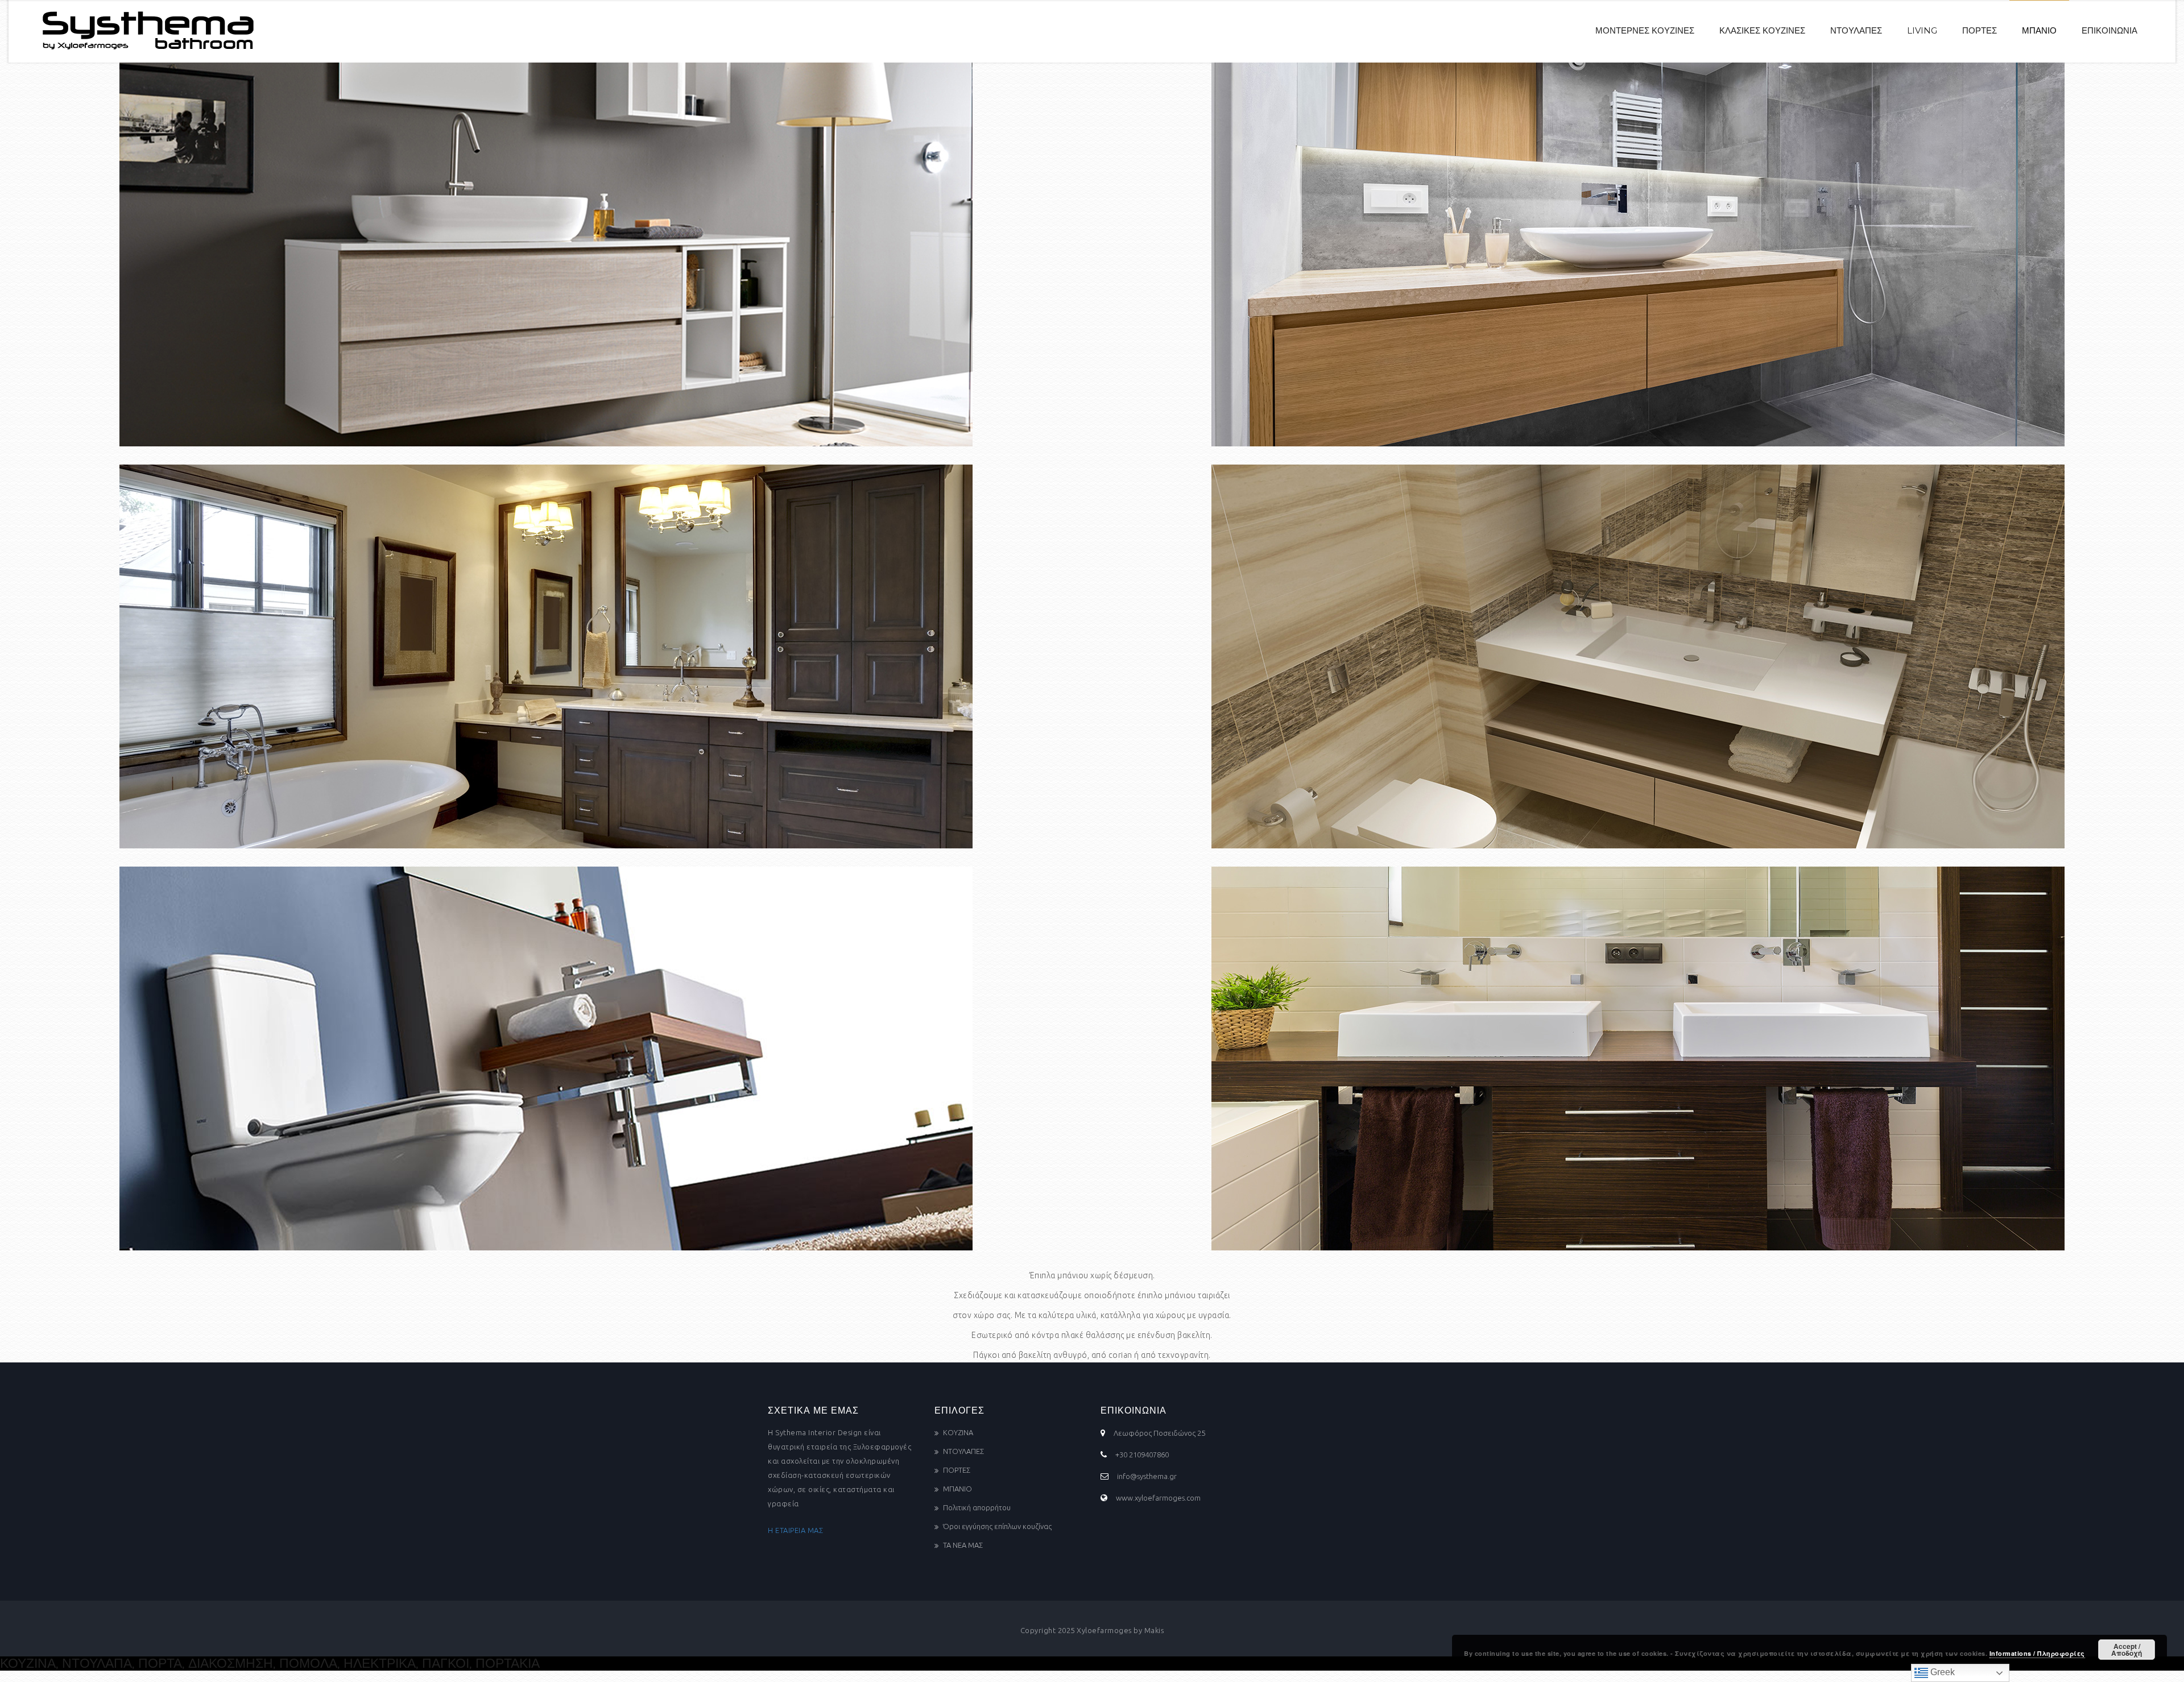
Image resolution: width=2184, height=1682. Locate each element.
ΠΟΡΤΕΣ (1980, 30)
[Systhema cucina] (143, 31)
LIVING (1922, 30)
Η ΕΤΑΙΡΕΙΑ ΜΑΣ (795, 1530)
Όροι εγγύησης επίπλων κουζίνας (997, 1526)
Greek (1941, 1672)
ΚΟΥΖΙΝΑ (958, 1432)
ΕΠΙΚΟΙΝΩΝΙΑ (2109, 30)
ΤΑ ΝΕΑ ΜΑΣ (963, 1545)
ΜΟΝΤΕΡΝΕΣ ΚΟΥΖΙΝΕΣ (1645, 30)
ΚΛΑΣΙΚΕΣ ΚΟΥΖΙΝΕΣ (1762, 30)
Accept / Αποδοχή (2127, 1650)
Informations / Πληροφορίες (2037, 1653)
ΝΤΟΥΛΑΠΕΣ (1856, 30)
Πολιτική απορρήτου (977, 1507)
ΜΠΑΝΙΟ (2039, 30)
